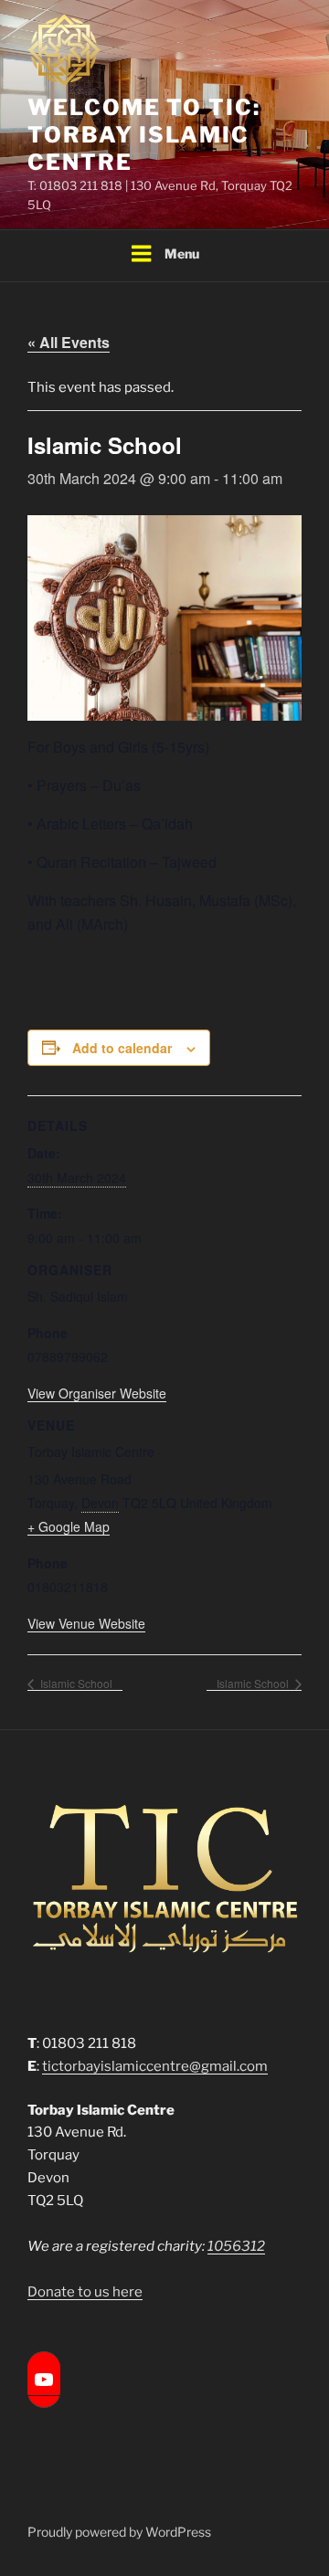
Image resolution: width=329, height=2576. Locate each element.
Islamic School (75, 1683)
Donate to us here (85, 2292)
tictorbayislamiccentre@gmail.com (155, 2066)
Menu (182, 253)
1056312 (236, 2246)
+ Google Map (69, 1526)
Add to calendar (122, 1048)
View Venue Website (86, 1623)
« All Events (69, 342)
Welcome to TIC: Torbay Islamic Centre (144, 135)
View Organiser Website (97, 1393)
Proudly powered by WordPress (119, 2532)
